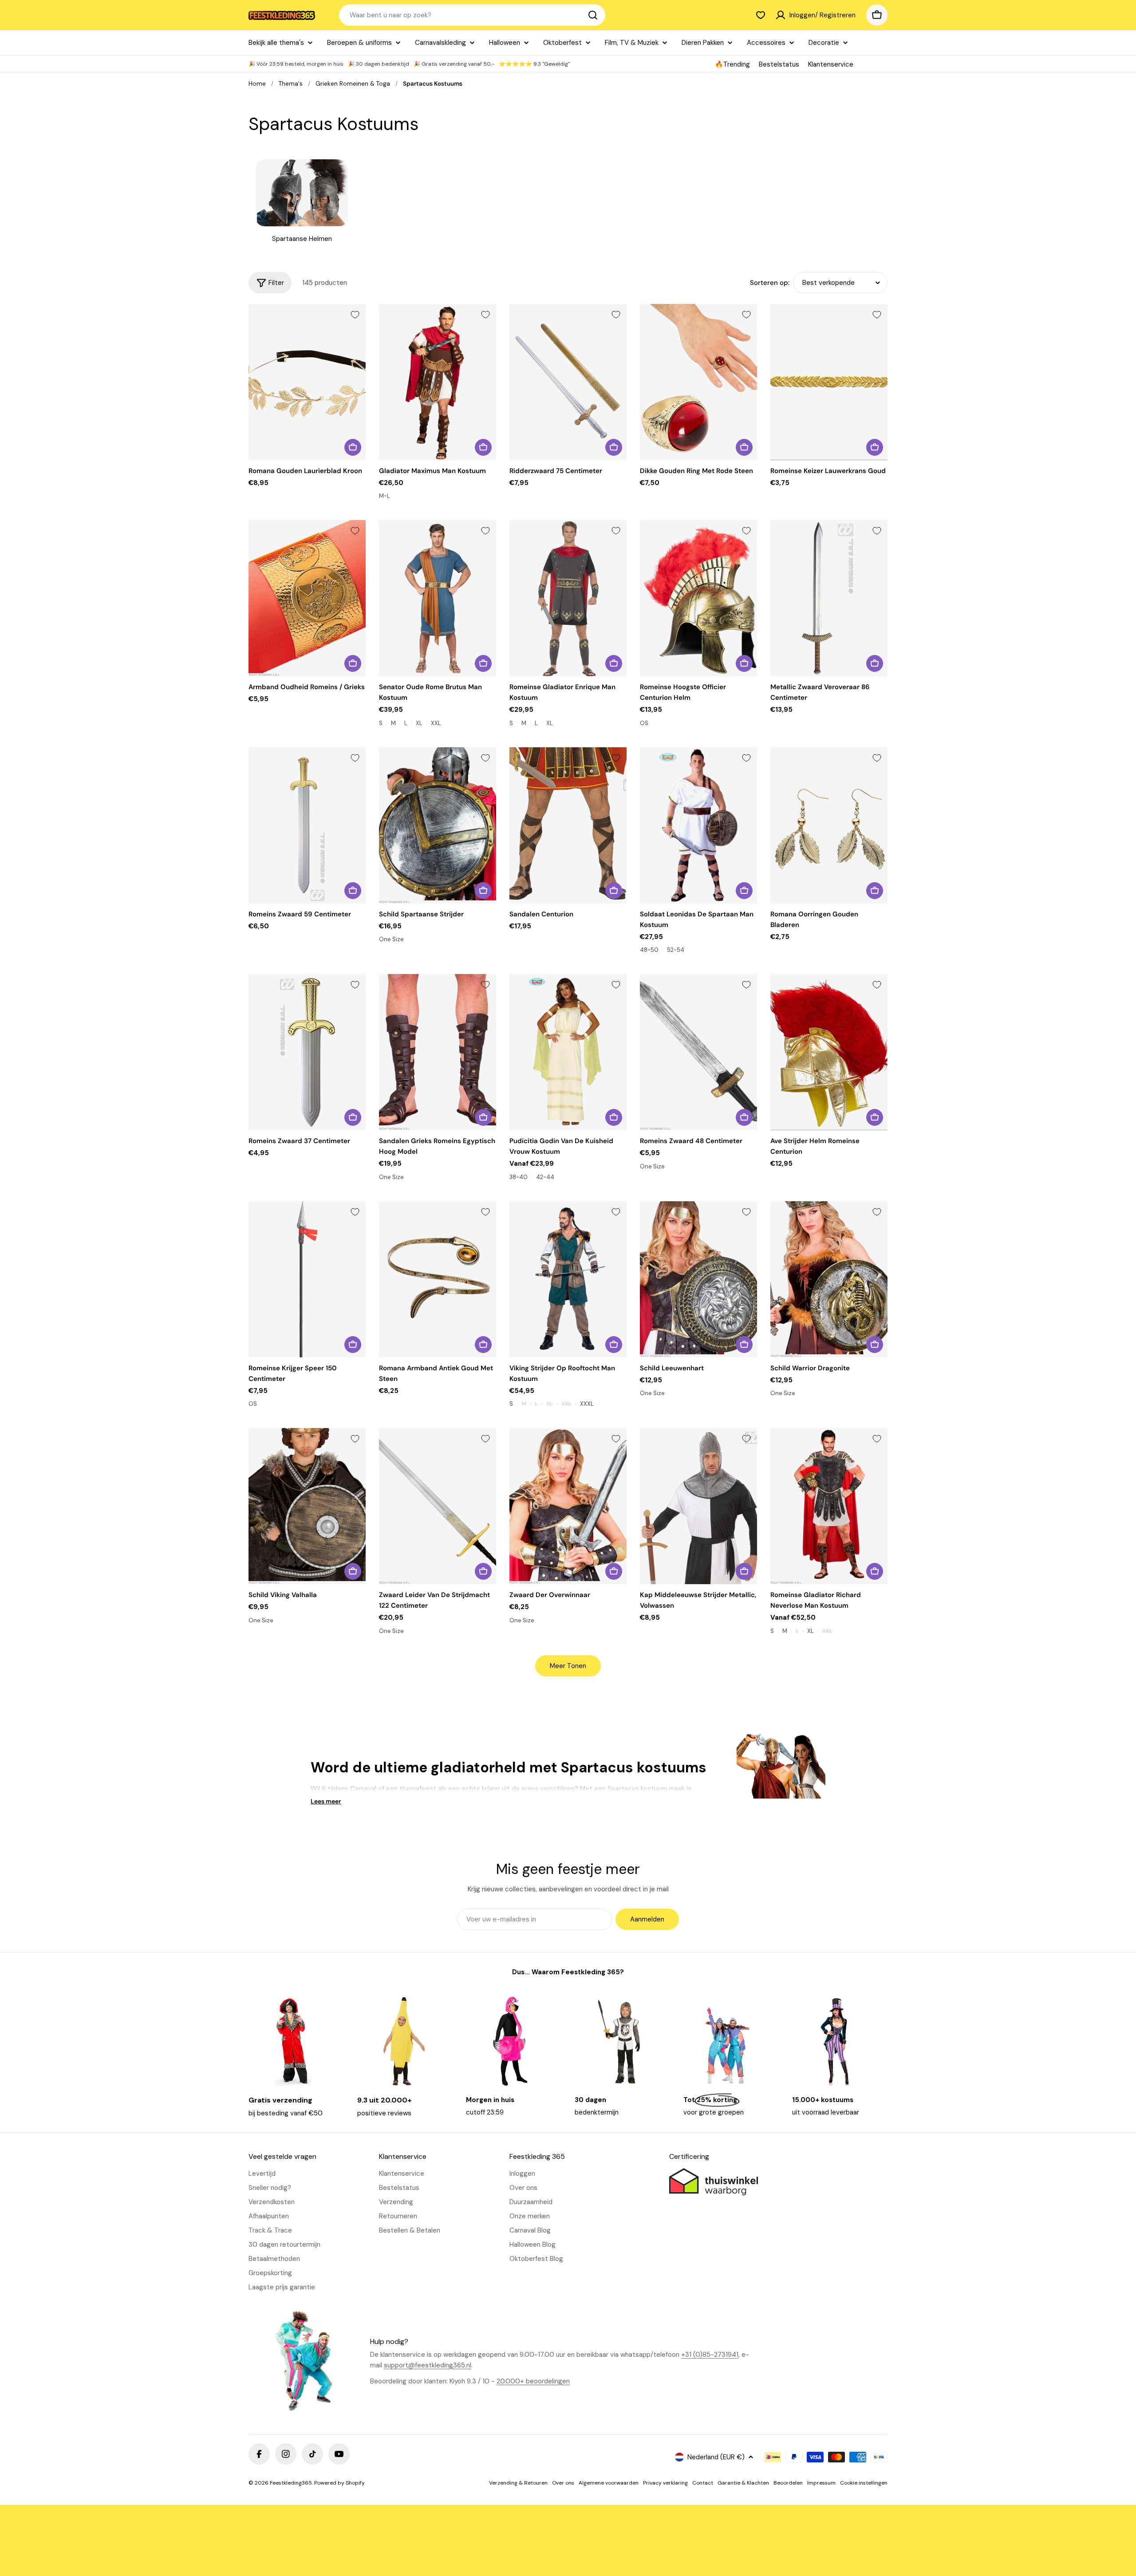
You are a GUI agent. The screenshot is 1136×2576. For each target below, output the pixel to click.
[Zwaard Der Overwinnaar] (568, 1506)
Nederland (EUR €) (716, 2457)
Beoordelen (788, 2483)
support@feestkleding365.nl (428, 2365)
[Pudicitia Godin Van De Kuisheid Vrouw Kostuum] (568, 1052)
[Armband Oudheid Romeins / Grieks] (307, 598)
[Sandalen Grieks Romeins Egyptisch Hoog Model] (438, 1052)
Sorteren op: (770, 283)
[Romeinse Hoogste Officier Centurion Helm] (698, 598)
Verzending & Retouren (518, 2483)
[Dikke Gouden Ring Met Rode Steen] (698, 382)
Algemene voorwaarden (609, 2483)
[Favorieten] (761, 15)
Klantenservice (831, 64)
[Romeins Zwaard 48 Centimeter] (698, 1052)
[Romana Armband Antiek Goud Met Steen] (438, 1279)
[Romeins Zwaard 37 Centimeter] (307, 1052)
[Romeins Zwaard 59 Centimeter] (307, 825)
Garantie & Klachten (743, 2483)
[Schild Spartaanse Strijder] (438, 825)
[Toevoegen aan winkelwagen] (353, 447)
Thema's (291, 84)
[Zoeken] (593, 15)
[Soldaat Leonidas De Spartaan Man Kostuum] (698, 825)
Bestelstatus (779, 64)
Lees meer (326, 1801)
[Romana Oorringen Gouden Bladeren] (829, 825)
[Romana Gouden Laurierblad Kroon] (307, 382)
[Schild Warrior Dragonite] (829, 1279)
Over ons (563, 2483)
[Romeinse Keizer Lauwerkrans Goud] (829, 382)
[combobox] (472, 15)
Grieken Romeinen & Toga (353, 84)
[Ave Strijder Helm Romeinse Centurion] (829, 1052)
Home (257, 84)
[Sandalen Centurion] (568, 825)
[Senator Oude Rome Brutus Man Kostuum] (438, 598)
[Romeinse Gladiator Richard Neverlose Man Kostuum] (829, 1506)
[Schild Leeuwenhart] (698, 1279)
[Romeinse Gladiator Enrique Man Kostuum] (568, 598)
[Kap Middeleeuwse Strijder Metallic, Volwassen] (698, 1506)
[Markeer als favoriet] (355, 315)
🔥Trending (732, 64)
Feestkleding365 (291, 2483)
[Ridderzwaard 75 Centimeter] (568, 382)
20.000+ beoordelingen (533, 2381)
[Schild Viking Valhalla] (307, 1506)
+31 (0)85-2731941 (710, 2355)
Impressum (821, 2483)
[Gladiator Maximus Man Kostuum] (438, 382)
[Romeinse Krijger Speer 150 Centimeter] (307, 1279)
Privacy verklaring (665, 2483)
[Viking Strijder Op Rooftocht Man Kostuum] (568, 1279)
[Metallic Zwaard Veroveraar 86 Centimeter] (829, 598)
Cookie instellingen (864, 2483)
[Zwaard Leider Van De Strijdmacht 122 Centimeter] (438, 1506)
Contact (703, 2483)
